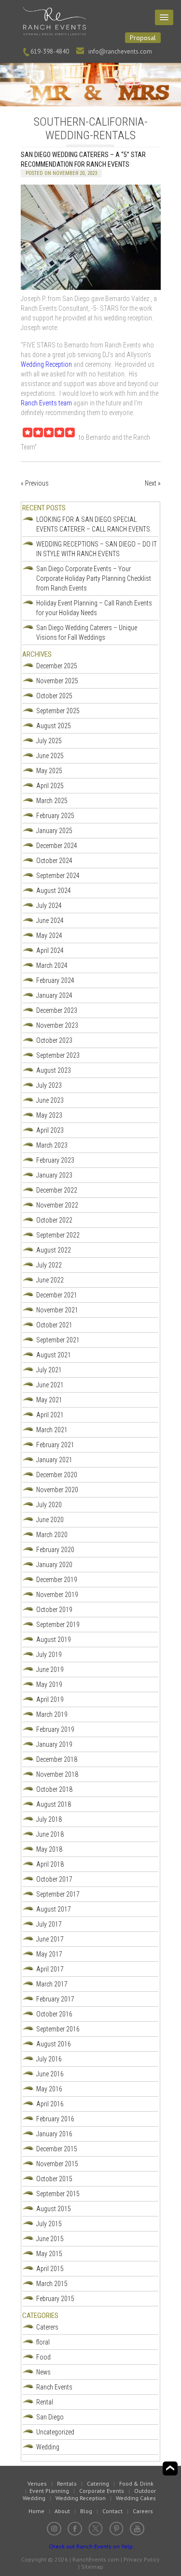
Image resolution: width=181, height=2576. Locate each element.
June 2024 (50, 921)
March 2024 (52, 965)
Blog (86, 2511)
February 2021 (55, 1445)
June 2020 (50, 1520)
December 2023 (57, 1010)
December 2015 (57, 2149)
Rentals (67, 2483)
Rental (45, 2402)
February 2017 (55, 1999)
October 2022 (54, 1220)
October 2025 (54, 696)
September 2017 (58, 1894)
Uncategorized (55, 2432)
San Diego (50, 2417)
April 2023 (50, 1130)
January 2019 (54, 1744)
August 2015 (54, 2209)
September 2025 (58, 711)
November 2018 (57, 1774)
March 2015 (52, 2284)
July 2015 (49, 2224)
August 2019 (54, 1640)
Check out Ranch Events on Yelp (91, 2546)
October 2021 (54, 1325)
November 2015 (57, 2164)
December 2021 (57, 1295)
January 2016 (54, 2134)
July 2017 (49, 1924)
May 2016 (49, 2089)
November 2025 (57, 681)
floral (43, 2342)
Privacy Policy (142, 2559)
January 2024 (54, 995)
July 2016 (49, 2059)
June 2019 (50, 1669)
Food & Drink (136, 2483)
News (43, 2372)
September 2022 (58, 1235)
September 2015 (58, 2194)
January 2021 (54, 1460)
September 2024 (58, 876)
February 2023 (55, 1160)
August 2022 (54, 1250)
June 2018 (50, 1834)
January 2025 (54, 831)
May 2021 (49, 1400)
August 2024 (54, 891)
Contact (112, 2511)
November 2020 (57, 1490)
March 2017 (52, 1984)
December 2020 (57, 1475)
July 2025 (49, 741)
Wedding (48, 2447)
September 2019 (58, 1625)
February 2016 (55, 2119)
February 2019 (55, 1729)
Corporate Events (102, 2491)
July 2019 (49, 1655)
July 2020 (49, 1505)
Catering (98, 2483)
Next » (153, 483)
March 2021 (52, 1430)
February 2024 (55, 980)
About (62, 2511)
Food (43, 2357)
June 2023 (50, 1100)
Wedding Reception (47, 364)
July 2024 (49, 906)
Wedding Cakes (136, 2498)
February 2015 (55, 2299)
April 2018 (50, 1864)
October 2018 (54, 1789)
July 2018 (49, 1819)
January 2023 (54, 1175)
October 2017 (54, 1879)
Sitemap (92, 2567)
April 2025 (50, 786)
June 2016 (50, 2074)
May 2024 (49, 935)
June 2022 (50, 1280)
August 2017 (54, 1909)
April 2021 (50, 1415)
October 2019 (54, 1610)
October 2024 (54, 861)
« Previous (35, 483)
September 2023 (58, 1055)
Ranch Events (54, 2387)
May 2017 (49, 1954)
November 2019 (57, 1595)
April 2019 (50, 1699)
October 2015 (54, 2179)
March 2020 (52, 1535)
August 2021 (54, 1355)
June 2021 (50, 1385)
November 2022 (57, 1205)
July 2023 (49, 1085)
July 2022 (49, 1265)
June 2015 (50, 2239)
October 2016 (54, 2014)
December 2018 (57, 1759)
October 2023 (54, 1040)
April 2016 (50, 2104)
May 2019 (49, 1684)
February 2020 (55, 1550)
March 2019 (52, 1714)
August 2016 (54, 2044)
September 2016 (58, 2029)
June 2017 (50, 1939)
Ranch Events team (46, 403)
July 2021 (49, 1370)
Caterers (47, 2327)
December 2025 (57, 666)
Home (36, 2511)
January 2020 (54, 1565)
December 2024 (57, 846)
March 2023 (52, 1145)
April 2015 (50, 2269)
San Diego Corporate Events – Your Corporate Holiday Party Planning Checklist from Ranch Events (94, 578)
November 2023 (57, 1025)
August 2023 (54, 1070)
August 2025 (54, 726)
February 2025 (55, 816)
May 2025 (49, 771)
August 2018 (54, 1804)
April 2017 (50, 1969)
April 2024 (50, 950)
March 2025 (52, 801)
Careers (143, 2511)
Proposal (143, 38)
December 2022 (57, 1190)
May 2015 (49, 2254)
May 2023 (49, 1115)
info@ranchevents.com (120, 51)
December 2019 (57, 1580)
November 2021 (57, 1310)
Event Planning (49, 2491)
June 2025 (50, 756)
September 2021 (58, 1340)
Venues (37, 2483)
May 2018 (49, 1849)
